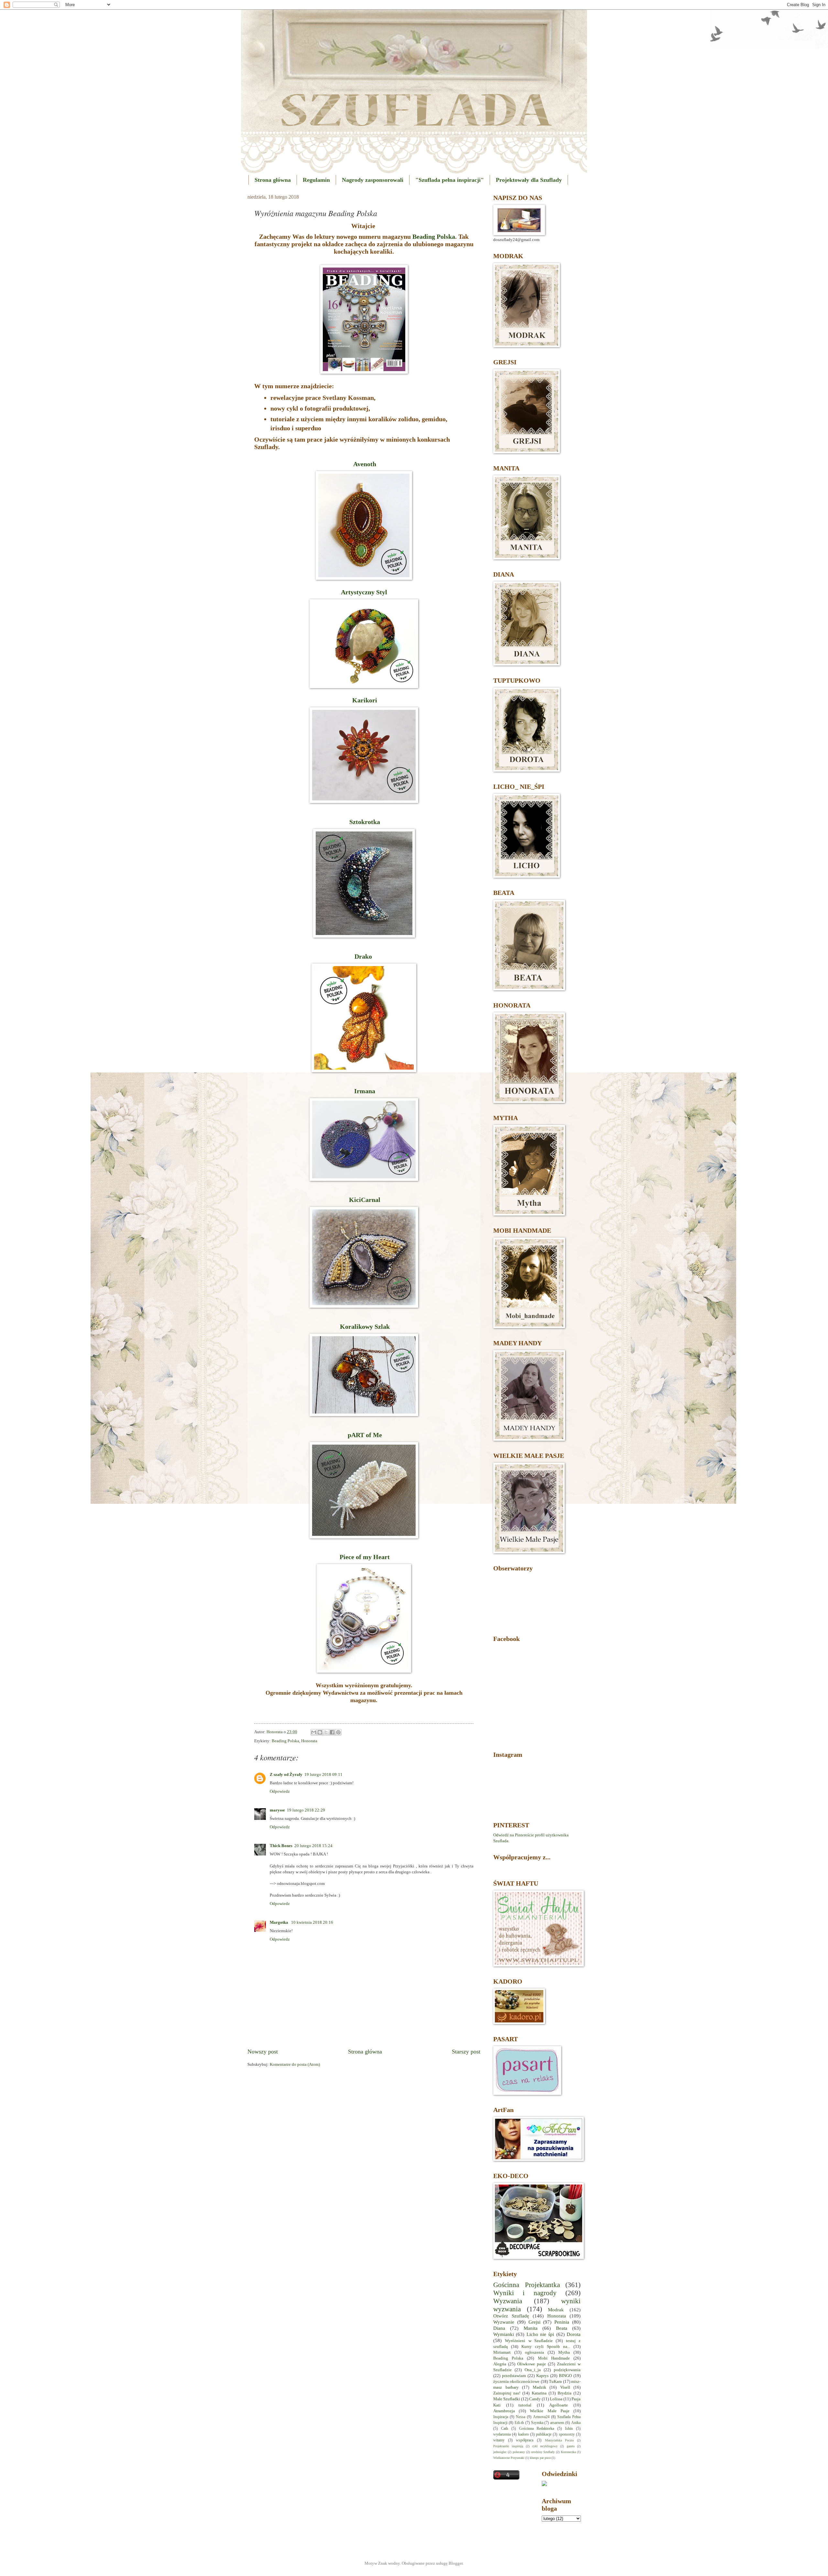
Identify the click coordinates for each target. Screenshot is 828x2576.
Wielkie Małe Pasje (550, 2411)
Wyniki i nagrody (525, 2293)
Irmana (365, 1091)
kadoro (523, 2434)
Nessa (521, 2417)
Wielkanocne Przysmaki (509, 2458)
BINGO (565, 2376)
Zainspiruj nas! (507, 2393)
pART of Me (365, 1435)
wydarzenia (502, 2434)
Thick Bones (281, 1846)
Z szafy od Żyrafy (286, 1775)
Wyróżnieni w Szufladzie (529, 2341)
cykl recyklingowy (545, 2446)
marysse (277, 1810)
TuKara (555, 2382)
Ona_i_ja (533, 2370)
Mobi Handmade (554, 2358)
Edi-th (519, 2423)
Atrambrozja (504, 2411)
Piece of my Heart (365, 1557)
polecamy (519, 2452)
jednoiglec (500, 2452)
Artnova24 (541, 2417)
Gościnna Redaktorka (537, 2429)
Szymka (537, 2423)
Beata (562, 2328)
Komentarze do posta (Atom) (295, 2064)
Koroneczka (568, 2452)
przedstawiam (514, 2376)
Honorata (309, 1741)
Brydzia (565, 2393)
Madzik (539, 2387)
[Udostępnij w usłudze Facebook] (332, 1732)
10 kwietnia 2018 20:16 (312, 1922)
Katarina (539, 2393)
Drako (364, 956)
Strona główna (273, 180)
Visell (565, 2387)
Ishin (569, 2429)
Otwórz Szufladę (511, 2316)
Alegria (500, 2364)
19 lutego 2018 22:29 (306, 1810)
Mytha (564, 2352)
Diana (499, 2328)
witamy (499, 2440)
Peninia (562, 2322)
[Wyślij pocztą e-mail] (314, 1732)
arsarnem (557, 2423)
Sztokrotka (365, 822)
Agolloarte (559, 2405)
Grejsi (534, 2322)
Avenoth (364, 464)
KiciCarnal (364, 1200)
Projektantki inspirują (508, 2446)
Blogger (456, 2563)
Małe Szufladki (507, 2399)
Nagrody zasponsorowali (373, 180)
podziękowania (567, 2370)
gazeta (571, 2446)
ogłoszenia (534, 2352)
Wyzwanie (504, 2322)
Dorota (574, 2334)
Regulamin (316, 180)
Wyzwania (508, 2301)
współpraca (525, 2440)
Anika (576, 2423)
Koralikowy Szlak (365, 1327)
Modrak (556, 2310)
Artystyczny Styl (364, 592)
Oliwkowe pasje (532, 2364)
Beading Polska (434, 237)
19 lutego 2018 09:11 (323, 1775)
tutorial (525, 2405)
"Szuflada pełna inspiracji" (450, 180)
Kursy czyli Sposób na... (546, 2347)
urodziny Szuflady (543, 2452)
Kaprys (542, 2376)
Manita (531, 2328)
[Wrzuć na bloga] (320, 1732)
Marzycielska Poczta (559, 2440)
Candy (535, 2399)
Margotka (279, 1922)
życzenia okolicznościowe (516, 2382)
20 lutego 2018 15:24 (313, 1846)
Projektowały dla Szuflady (529, 180)
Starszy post (466, 2052)
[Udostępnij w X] (326, 1732)
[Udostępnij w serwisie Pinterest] (338, 1732)
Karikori (364, 700)
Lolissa (556, 2399)
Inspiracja (501, 2417)
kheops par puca (540, 2458)
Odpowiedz (280, 1791)
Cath (505, 2429)
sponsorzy (567, 2434)
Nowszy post (263, 2052)
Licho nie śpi (540, 2334)
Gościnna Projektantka (527, 2285)
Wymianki (504, 2334)
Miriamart (502, 2352)
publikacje (544, 2434)
